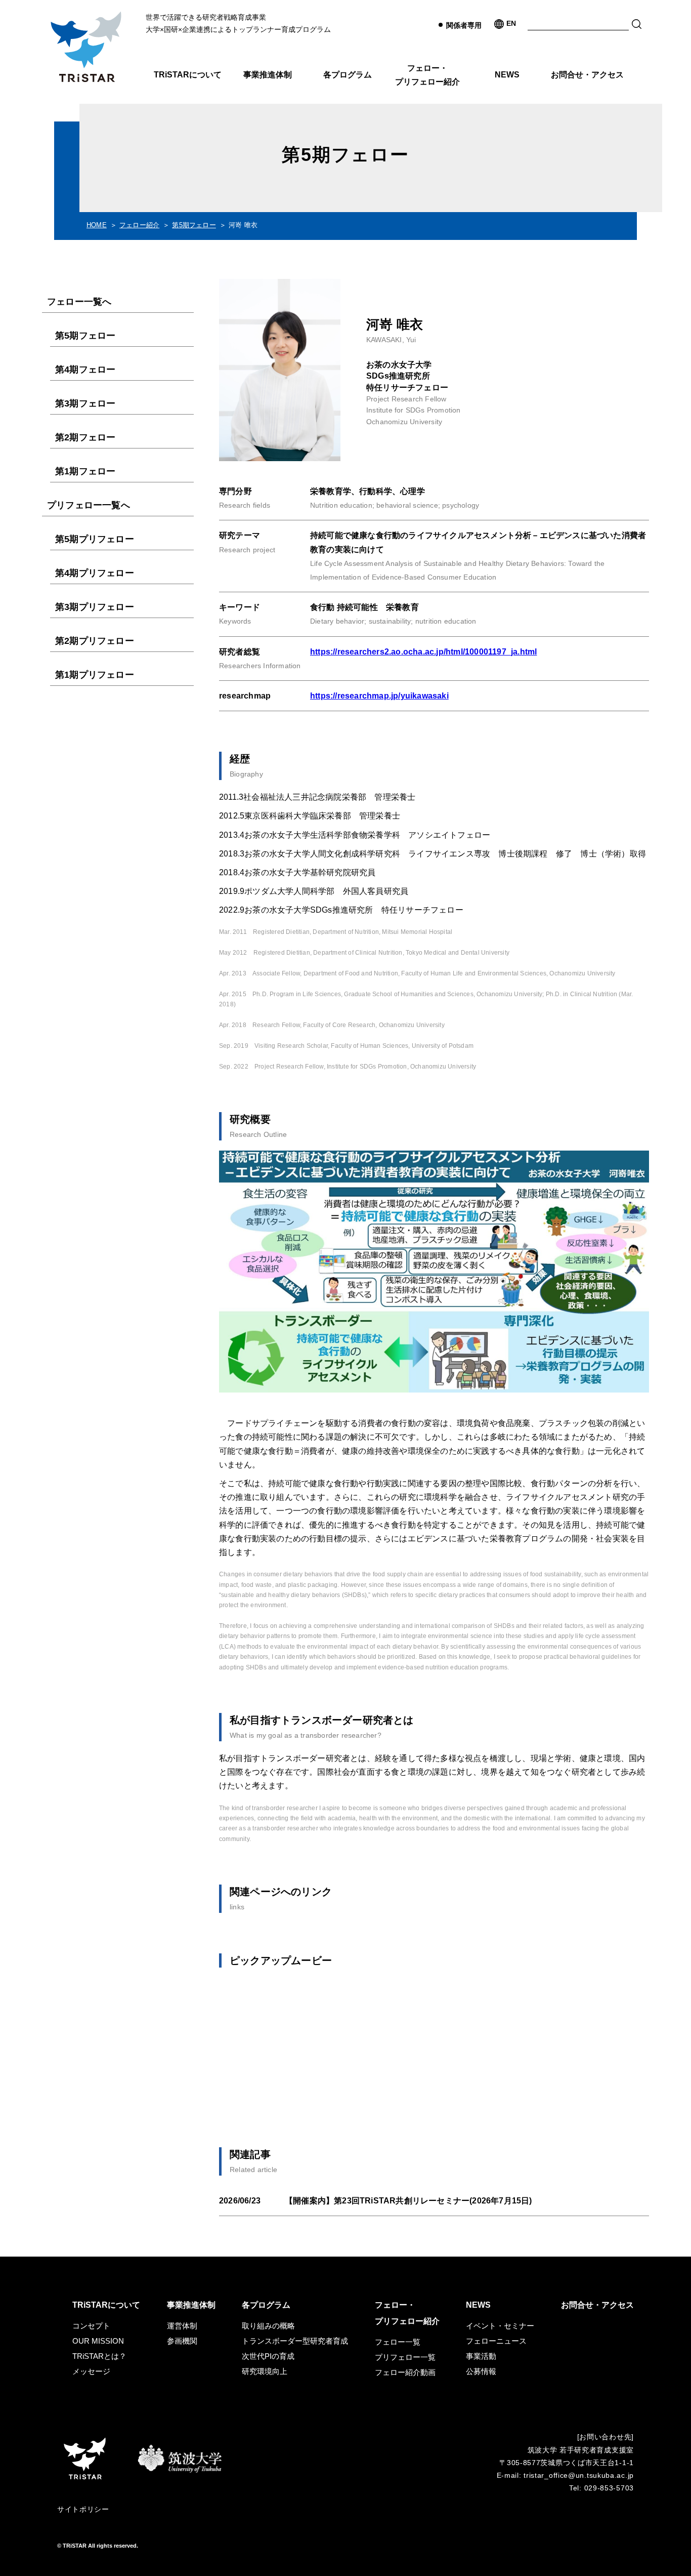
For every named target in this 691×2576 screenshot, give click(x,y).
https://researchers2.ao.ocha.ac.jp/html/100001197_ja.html (423, 652)
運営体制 (182, 2326)
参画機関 (182, 2341)
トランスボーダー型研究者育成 (295, 2341)
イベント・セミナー (500, 2326)
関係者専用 (464, 25)
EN (511, 23)
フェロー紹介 (139, 225)
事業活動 (481, 2356)
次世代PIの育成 (268, 2356)
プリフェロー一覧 (405, 2357)
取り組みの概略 (268, 2326)
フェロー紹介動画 (405, 2372)
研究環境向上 (265, 2371)
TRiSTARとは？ (99, 2356)
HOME (97, 225)
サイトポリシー (83, 2509)
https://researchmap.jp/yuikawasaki (379, 696)
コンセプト (91, 2326)
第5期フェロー (194, 225)
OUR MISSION (98, 2341)
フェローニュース (496, 2341)
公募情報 (481, 2371)
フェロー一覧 (398, 2342)
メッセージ (91, 2371)
